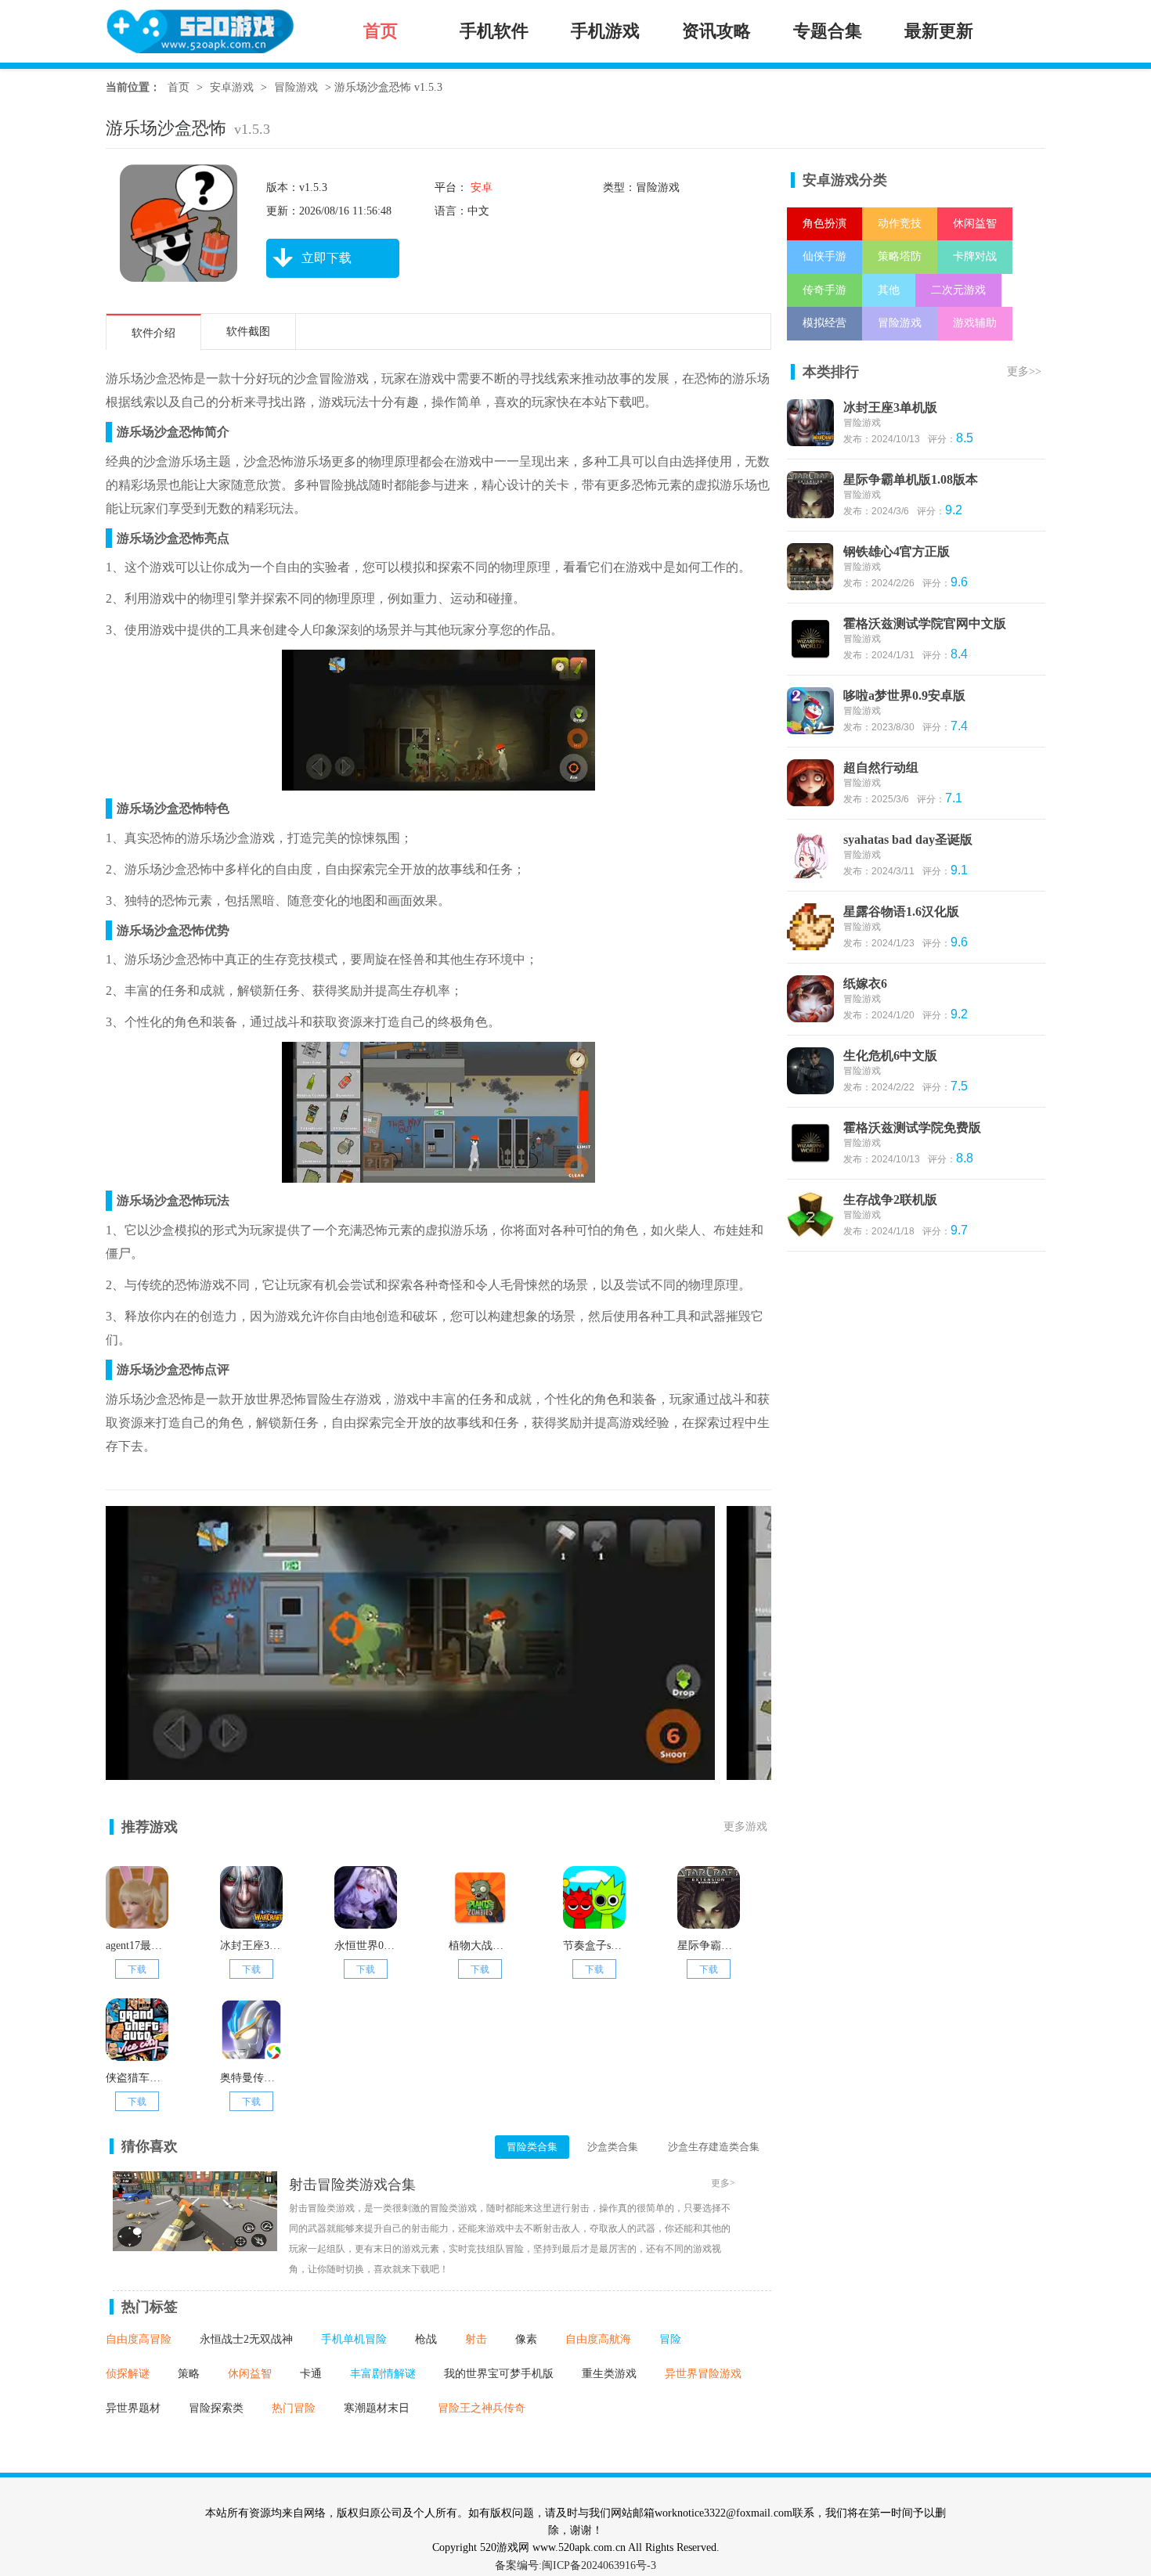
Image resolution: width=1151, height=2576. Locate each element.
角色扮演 (824, 223)
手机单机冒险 (354, 2339)
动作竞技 (900, 223)
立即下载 (327, 258)
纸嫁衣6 (865, 984)
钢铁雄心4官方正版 (897, 551)
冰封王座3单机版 (890, 407)
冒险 (670, 2339)
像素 (526, 2339)
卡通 (311, 2374)
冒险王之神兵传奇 (482, 2408)
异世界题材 (133, 2408)
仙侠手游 (824, 256)
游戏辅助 (975, 323)
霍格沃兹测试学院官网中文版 (925, 623)
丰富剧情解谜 (383, 2374)
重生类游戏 (609, 2374)
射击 (476, 2339)
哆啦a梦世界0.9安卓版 (904, 695)
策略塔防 (900, 256)
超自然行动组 (881, 767)
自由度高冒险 (139, 2339)
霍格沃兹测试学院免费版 (912, 1128)
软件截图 (248, 331)
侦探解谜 (128, 2374)
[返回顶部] (1083, 2347)
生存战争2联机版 (890, 1200)
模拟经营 (824, 323)
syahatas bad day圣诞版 (908, 839)
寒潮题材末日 (377, 2408)
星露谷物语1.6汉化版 (901, 912)
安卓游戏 (232, 87)
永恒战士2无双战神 (246, 2339)
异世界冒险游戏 (703, 2374)
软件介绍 (153, 333)
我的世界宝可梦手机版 (499, 2374)
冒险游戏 (296, 87)
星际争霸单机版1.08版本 (911, 479)
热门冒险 (294, 2408)
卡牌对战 (975, 256)
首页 (179, 87)
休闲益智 (250, 2374)
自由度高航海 (598, 2339)
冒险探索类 (216, 2408)
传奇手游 (824, 290)
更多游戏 (745, 1827)
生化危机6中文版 (890, 1056)
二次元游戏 (958, 290)
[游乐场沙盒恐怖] (410, 1771)
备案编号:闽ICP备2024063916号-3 (575, 2565)
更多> (723, 2183)
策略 (189, 2374)
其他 (889, 290)
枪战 (426, 2339)
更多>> (1024, 371)
